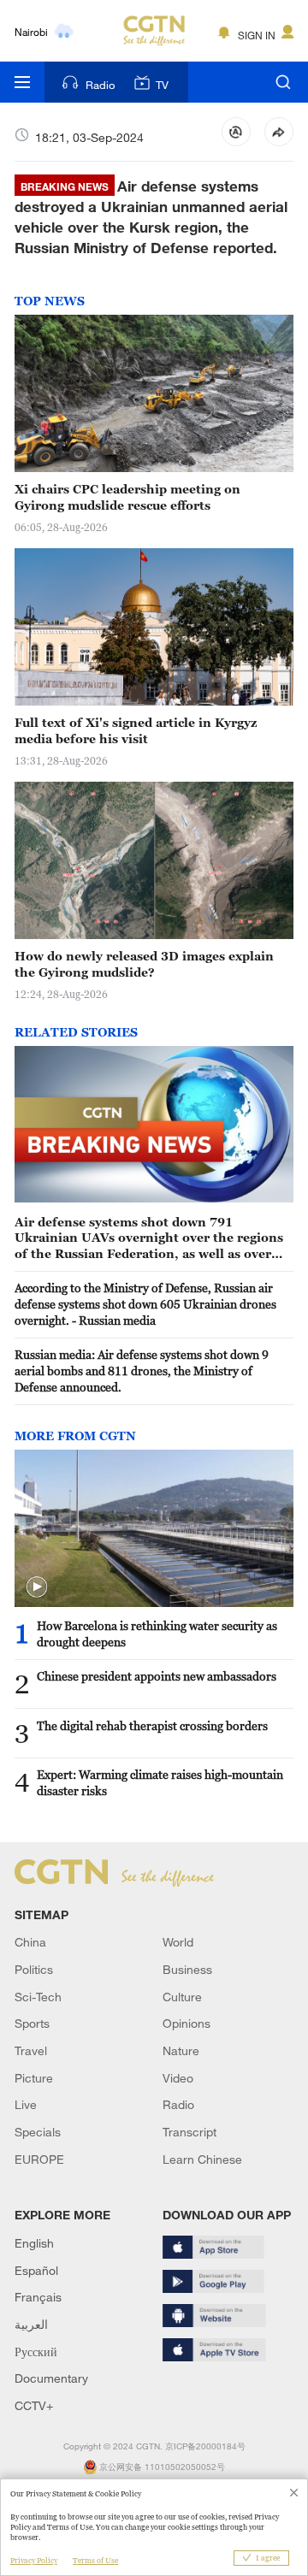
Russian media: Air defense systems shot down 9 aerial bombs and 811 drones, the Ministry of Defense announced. (142, 1371)
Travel (31, 2050)
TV (162, 85)
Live (26, 2104)
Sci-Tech (38, 1997)
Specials (38, 2132)
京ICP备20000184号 (205, 2446)
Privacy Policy (34, 2561)
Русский (36, 2351)
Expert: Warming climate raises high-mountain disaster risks (160, 1782)
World (178, 1942)
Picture (34, 2078)
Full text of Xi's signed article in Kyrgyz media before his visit (136, 730)
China (30, 1942)
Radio (100, 85)
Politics (34, 1969)
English (34, 2243)
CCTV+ (34, 2405)
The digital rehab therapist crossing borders (152, 1725)
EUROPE (39, 2159)
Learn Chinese (202, 2159)
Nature (181, 2050)
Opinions (187, 2023)
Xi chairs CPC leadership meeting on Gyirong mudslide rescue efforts (127, 497)
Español (36, 2270)
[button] (37, 1587)
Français (38, 2297)
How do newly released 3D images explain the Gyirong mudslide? (144, 964)
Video (178, 2078)
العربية (31, 2324)
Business (187, 1969)
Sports (32, 2023)
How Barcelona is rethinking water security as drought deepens (157, 1634)
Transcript (190, 2132)
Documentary (51, 2378)
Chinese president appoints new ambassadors (157, 1676)
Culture (182, 1997)
